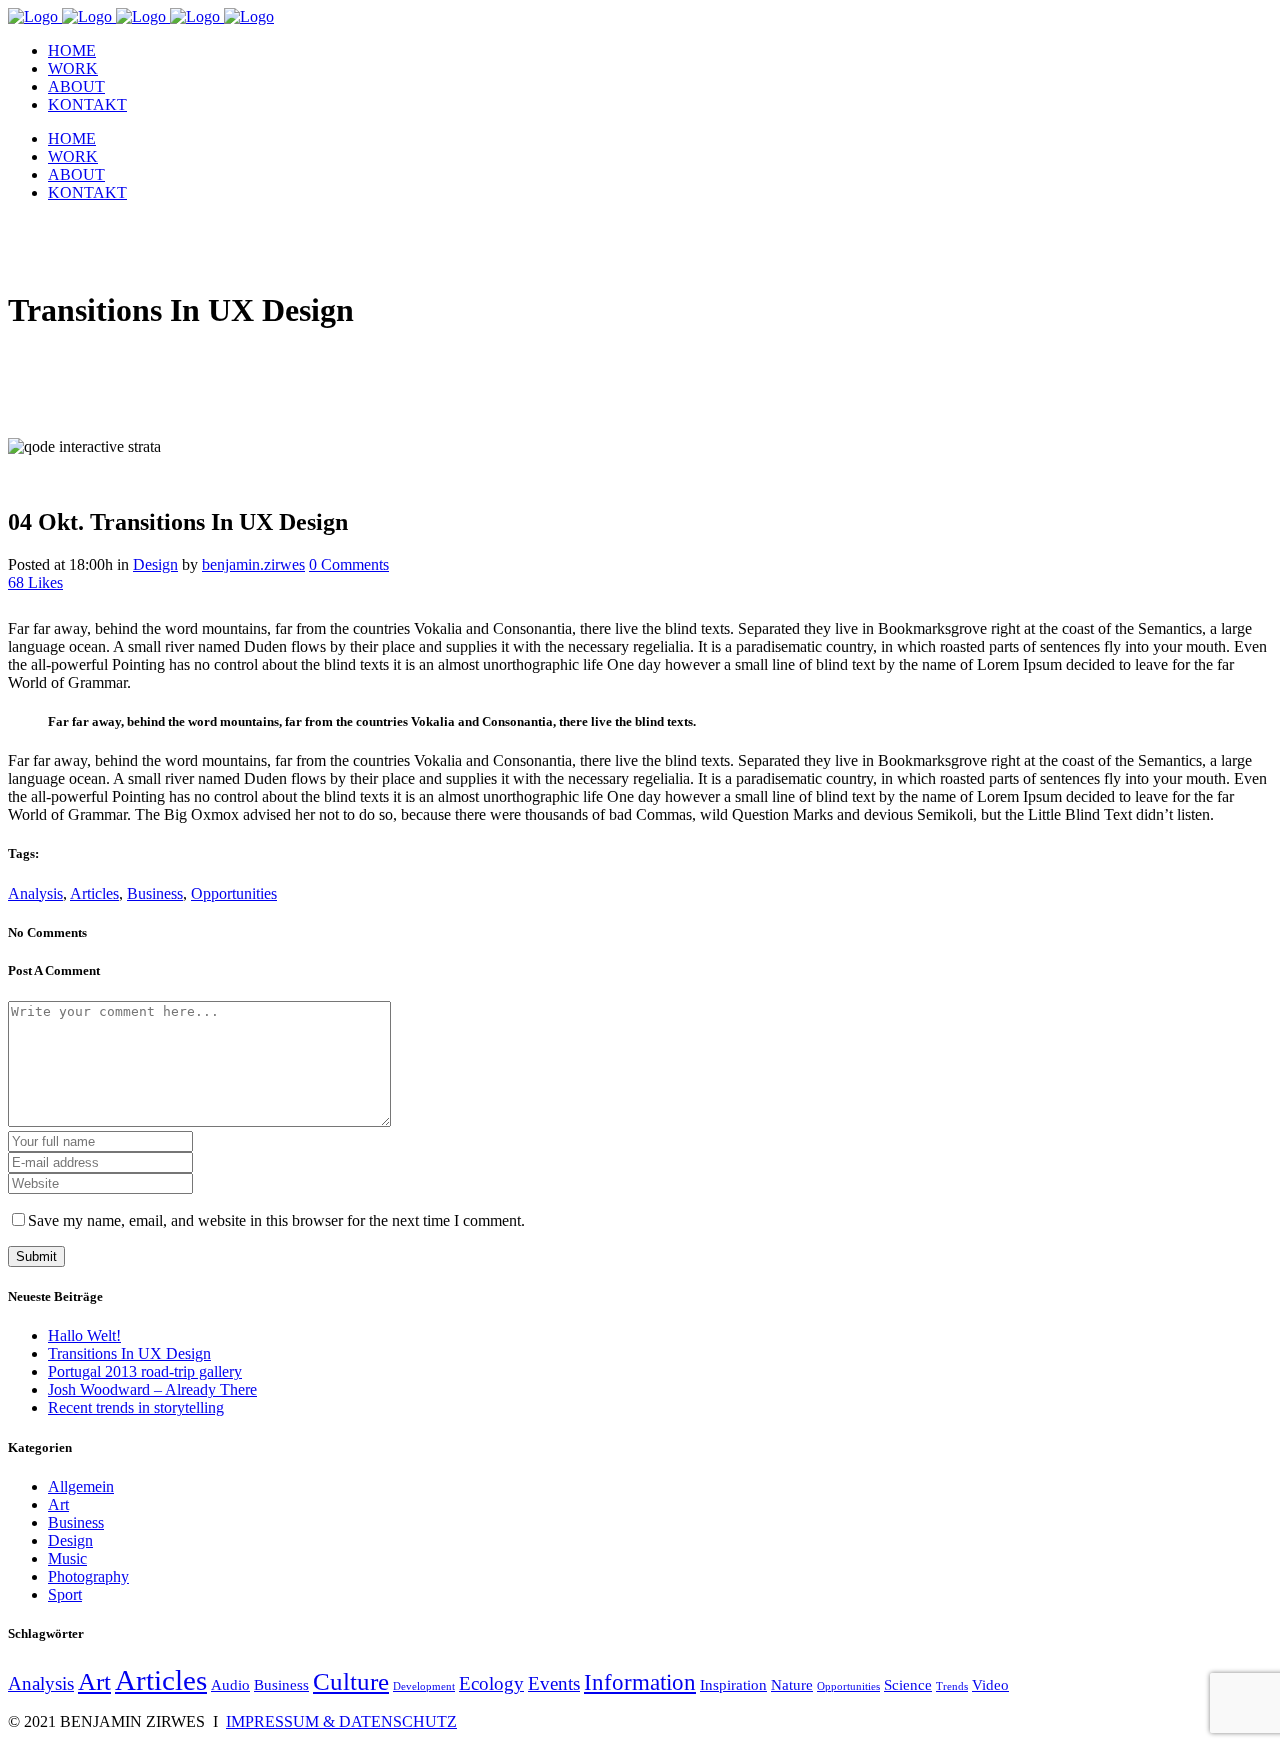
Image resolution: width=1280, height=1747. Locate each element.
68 (35, 582)
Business (155, 893)
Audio (230, 1684)
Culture (351, 1681)
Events (554, 1683)
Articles (94, 893)
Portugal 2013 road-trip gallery (145, 1371)
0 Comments (349, 564)
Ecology (491, 1683)
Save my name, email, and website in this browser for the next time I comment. (276, 1220)
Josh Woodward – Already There (152, 1389)
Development (424, 1686)
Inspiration (733, 1684)
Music (67, 1558)
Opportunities (234, 893)
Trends (952, 1686)
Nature (792, 1684)
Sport (65, 1594)
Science (908, 1684)
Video (990, 1684)
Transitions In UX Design (129, 1353)
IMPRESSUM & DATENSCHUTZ (341, 1721)
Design (155, 564)
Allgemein (81, 1486)
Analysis (35, 893)
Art (58, 1504)
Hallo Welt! (84, 1335)
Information (640, 1682)
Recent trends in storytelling (136, 1407)
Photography (88, 1576)
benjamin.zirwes (253, 564)
